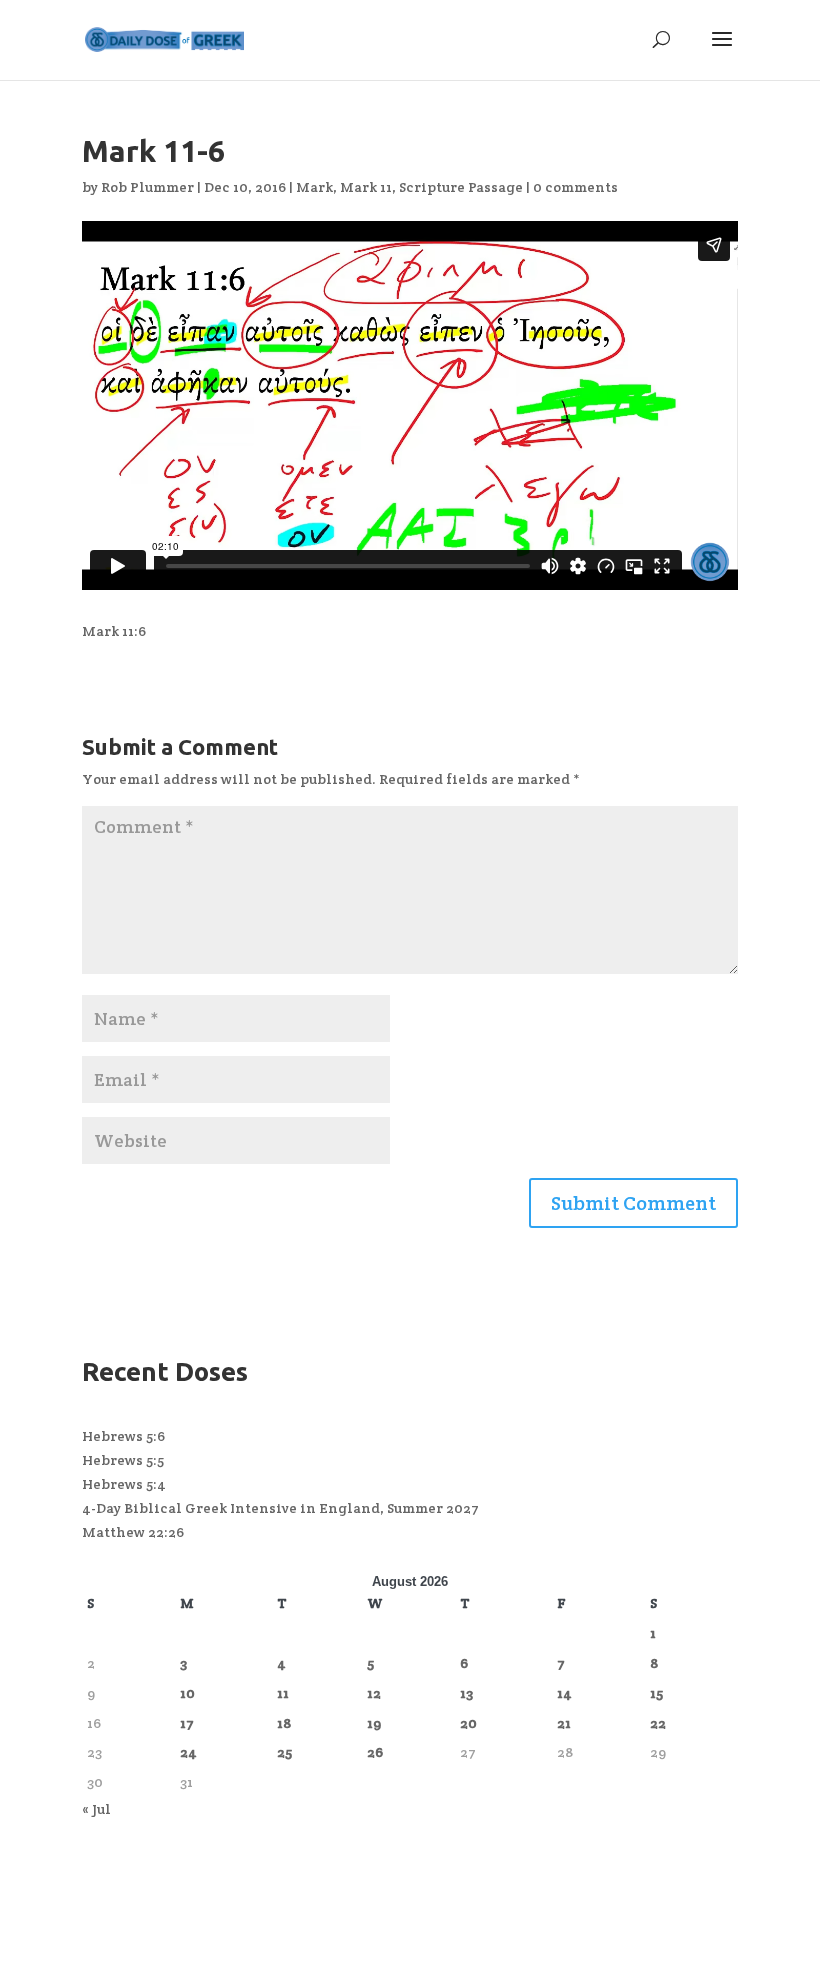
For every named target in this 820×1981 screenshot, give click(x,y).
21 (564, 1723)
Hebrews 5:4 (124, 1484)
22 (658, 1723)
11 (283, 1693)
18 (284, 1723)
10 (187, 1693)
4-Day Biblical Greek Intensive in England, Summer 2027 (280, 1508)
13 (466, 1693)
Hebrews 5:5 (123, 1460)
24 (188, 1752)
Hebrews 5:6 (123, 1436)
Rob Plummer (147, 187)
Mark (314, 187)
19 (374, 1723)
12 (374, 1693)
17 (187, 1723)
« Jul (96, 1809)
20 (468, 1723)
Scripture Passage (461, 187)
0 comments (575, 187)
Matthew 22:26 (133, 1532)
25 (284, 1752)
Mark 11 (366, 187)
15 (656, 1693)
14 (564, 1693)
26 (375, 1752)
